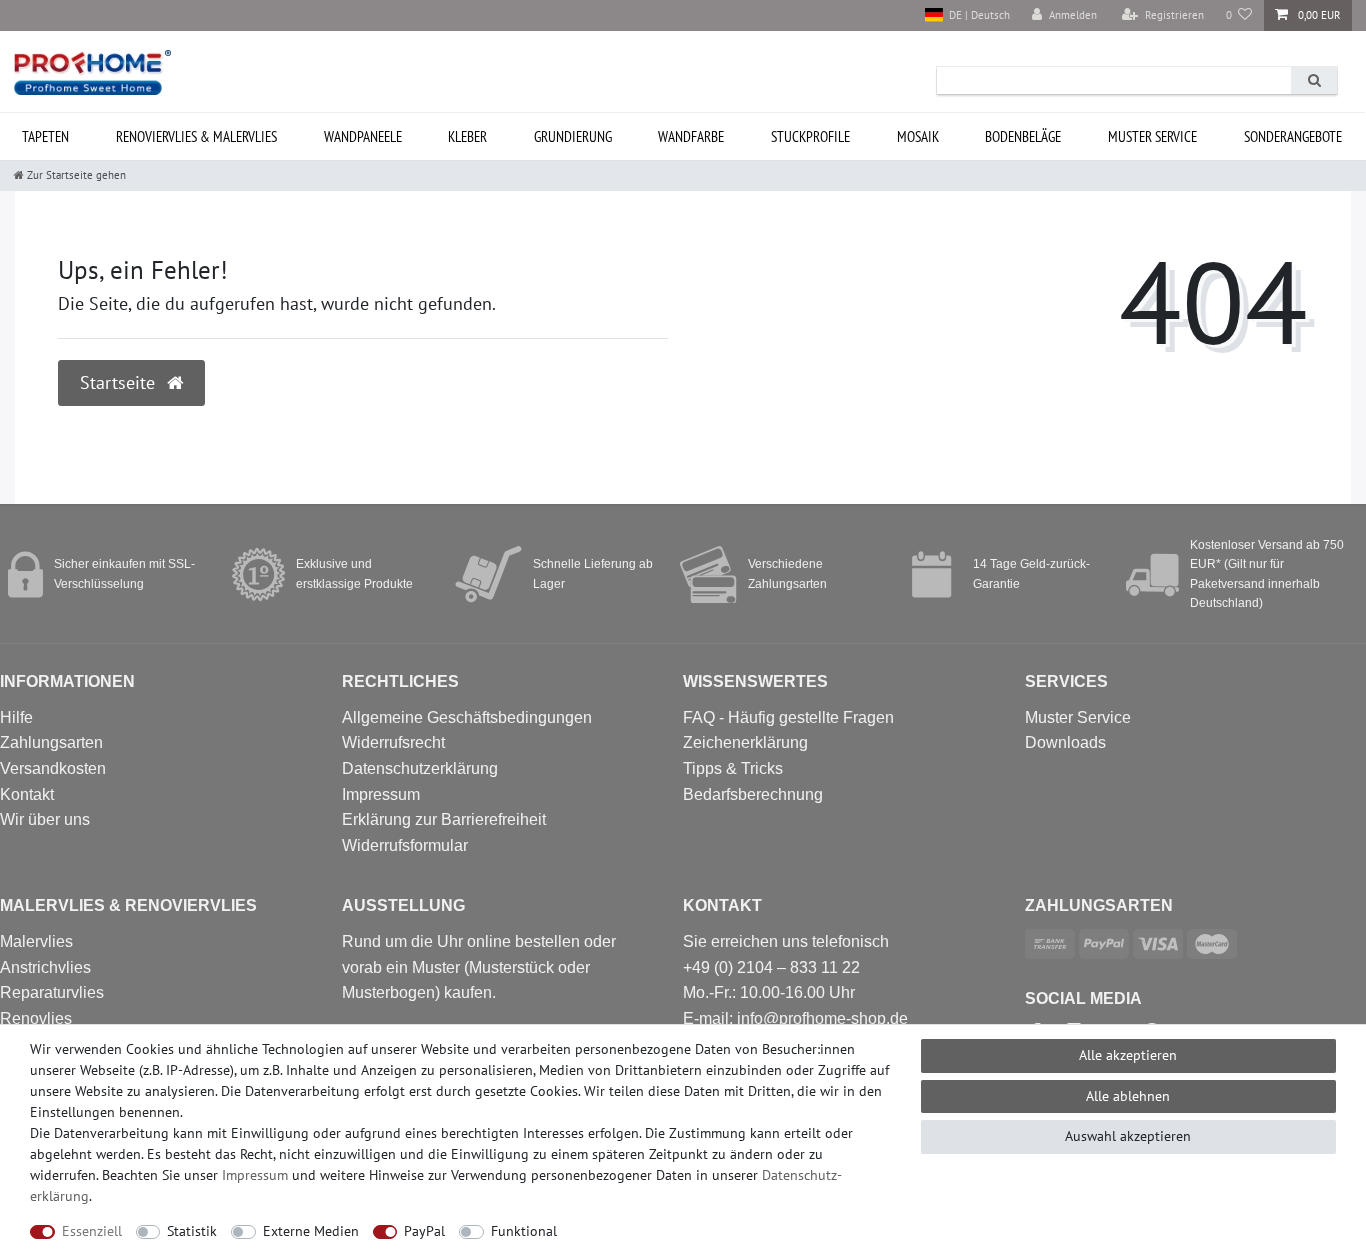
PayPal (424, 1231)
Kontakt (27, 794)
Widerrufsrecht (393, 742)
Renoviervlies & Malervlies (196, 136)
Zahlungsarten (51, 742)
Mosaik (918, 136)
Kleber (467, 136)
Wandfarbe (691, 136)
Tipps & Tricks (733, 768)
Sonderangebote (1293, 136)
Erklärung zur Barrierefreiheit (444, 819)
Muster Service (1078, 717)
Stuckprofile (810, 136)
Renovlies (36, 1018)
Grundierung (573, 136)
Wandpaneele (363, 136)
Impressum (381, 794)
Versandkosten (53, 768)
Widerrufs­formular (405, 845)
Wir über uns (45, 819)
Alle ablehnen (1128, 1096)
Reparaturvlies (52, 992)
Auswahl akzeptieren (1128, 1136)
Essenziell (92, 1231)
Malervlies (36, 941)
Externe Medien (311, 1231)
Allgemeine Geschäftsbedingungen (467, 717)
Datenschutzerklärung (420, 768)
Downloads (1065, 742)
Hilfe (16, 717)
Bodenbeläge (1023, 136)
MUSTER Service (1152, 136)
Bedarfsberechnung (753, 794)
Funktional (524, 1231)
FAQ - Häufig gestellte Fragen (788, 717)
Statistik (192, 1231)
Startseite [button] (120, 382)
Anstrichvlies (45, 967)
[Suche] (1314, 80)
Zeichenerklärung (745, 742)
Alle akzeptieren (1128, 1055)
